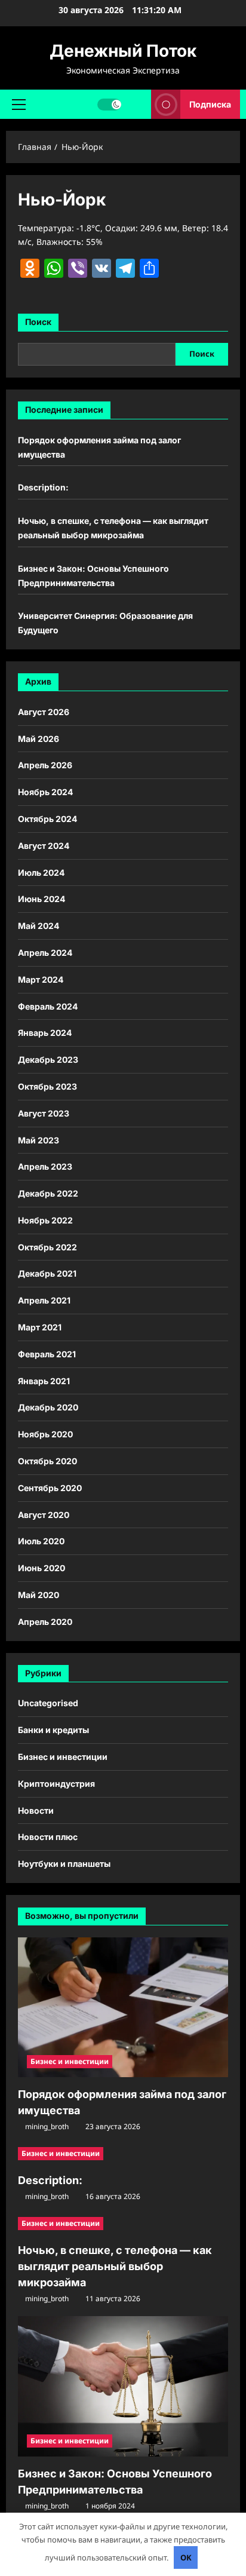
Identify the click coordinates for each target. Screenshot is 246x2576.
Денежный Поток (123, 51)
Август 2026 (44, 712)
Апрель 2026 (45, 765)
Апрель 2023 (45, 1166)
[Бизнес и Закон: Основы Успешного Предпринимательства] (123, 2386)
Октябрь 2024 (47, 819)
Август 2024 (44, 846)
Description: (43, 487)
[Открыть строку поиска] (136, 104)
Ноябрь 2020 (45, 1434)
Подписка (210, 104)
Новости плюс (48, 1837)
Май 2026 (39, 739)
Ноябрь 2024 (45, 792)
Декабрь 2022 (48, 1193)
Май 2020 (39, 1595)
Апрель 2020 (45, 1622)
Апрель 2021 (44, 1300)
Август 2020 (44, 1515)
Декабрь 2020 (48, 1407)
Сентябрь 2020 (50, 1488)
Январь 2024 (45, 1033)
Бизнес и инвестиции (63, 1757)
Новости (36, 1810)
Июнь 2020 (41, 1568)
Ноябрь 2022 (45, 1220)
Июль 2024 (41, 873)
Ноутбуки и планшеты (64, 1864)
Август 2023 (44, 1113)
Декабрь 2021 (47, 1273)
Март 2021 (40, 1327)
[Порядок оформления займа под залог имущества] (123, 2008)
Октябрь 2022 (47, 1247)
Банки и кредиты (53, 1730)
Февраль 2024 (48, 1006)
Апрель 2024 (45, 953)
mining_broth (47, 2126)
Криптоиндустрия (56, 1784)
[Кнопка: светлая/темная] (109, 104)
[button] (19, 104)
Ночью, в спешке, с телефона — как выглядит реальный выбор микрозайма (115, 2266)
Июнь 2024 (41, 899)
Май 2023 (39, 1140)
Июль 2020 (41, 1541)
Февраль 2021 (47, 1354)
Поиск (38, 322)
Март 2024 (41, 979)
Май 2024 (39, 926)
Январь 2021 (44, 1381)
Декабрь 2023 (48, 1059)
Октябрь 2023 (47, 1086)
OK (186, 2557)
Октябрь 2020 (47, 1461)
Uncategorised (48, 1703)
